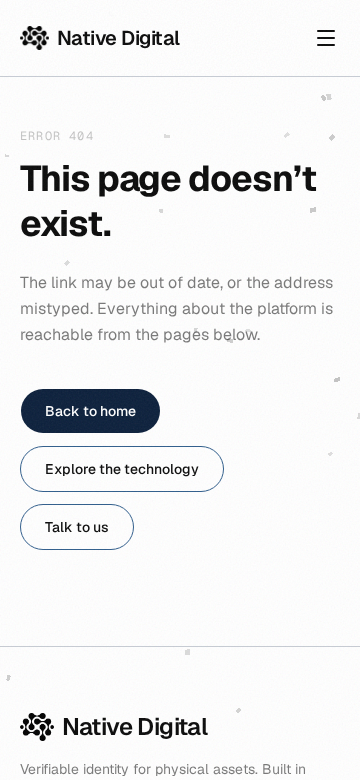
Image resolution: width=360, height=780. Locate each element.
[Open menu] (326, 38)
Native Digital (118, 38)
